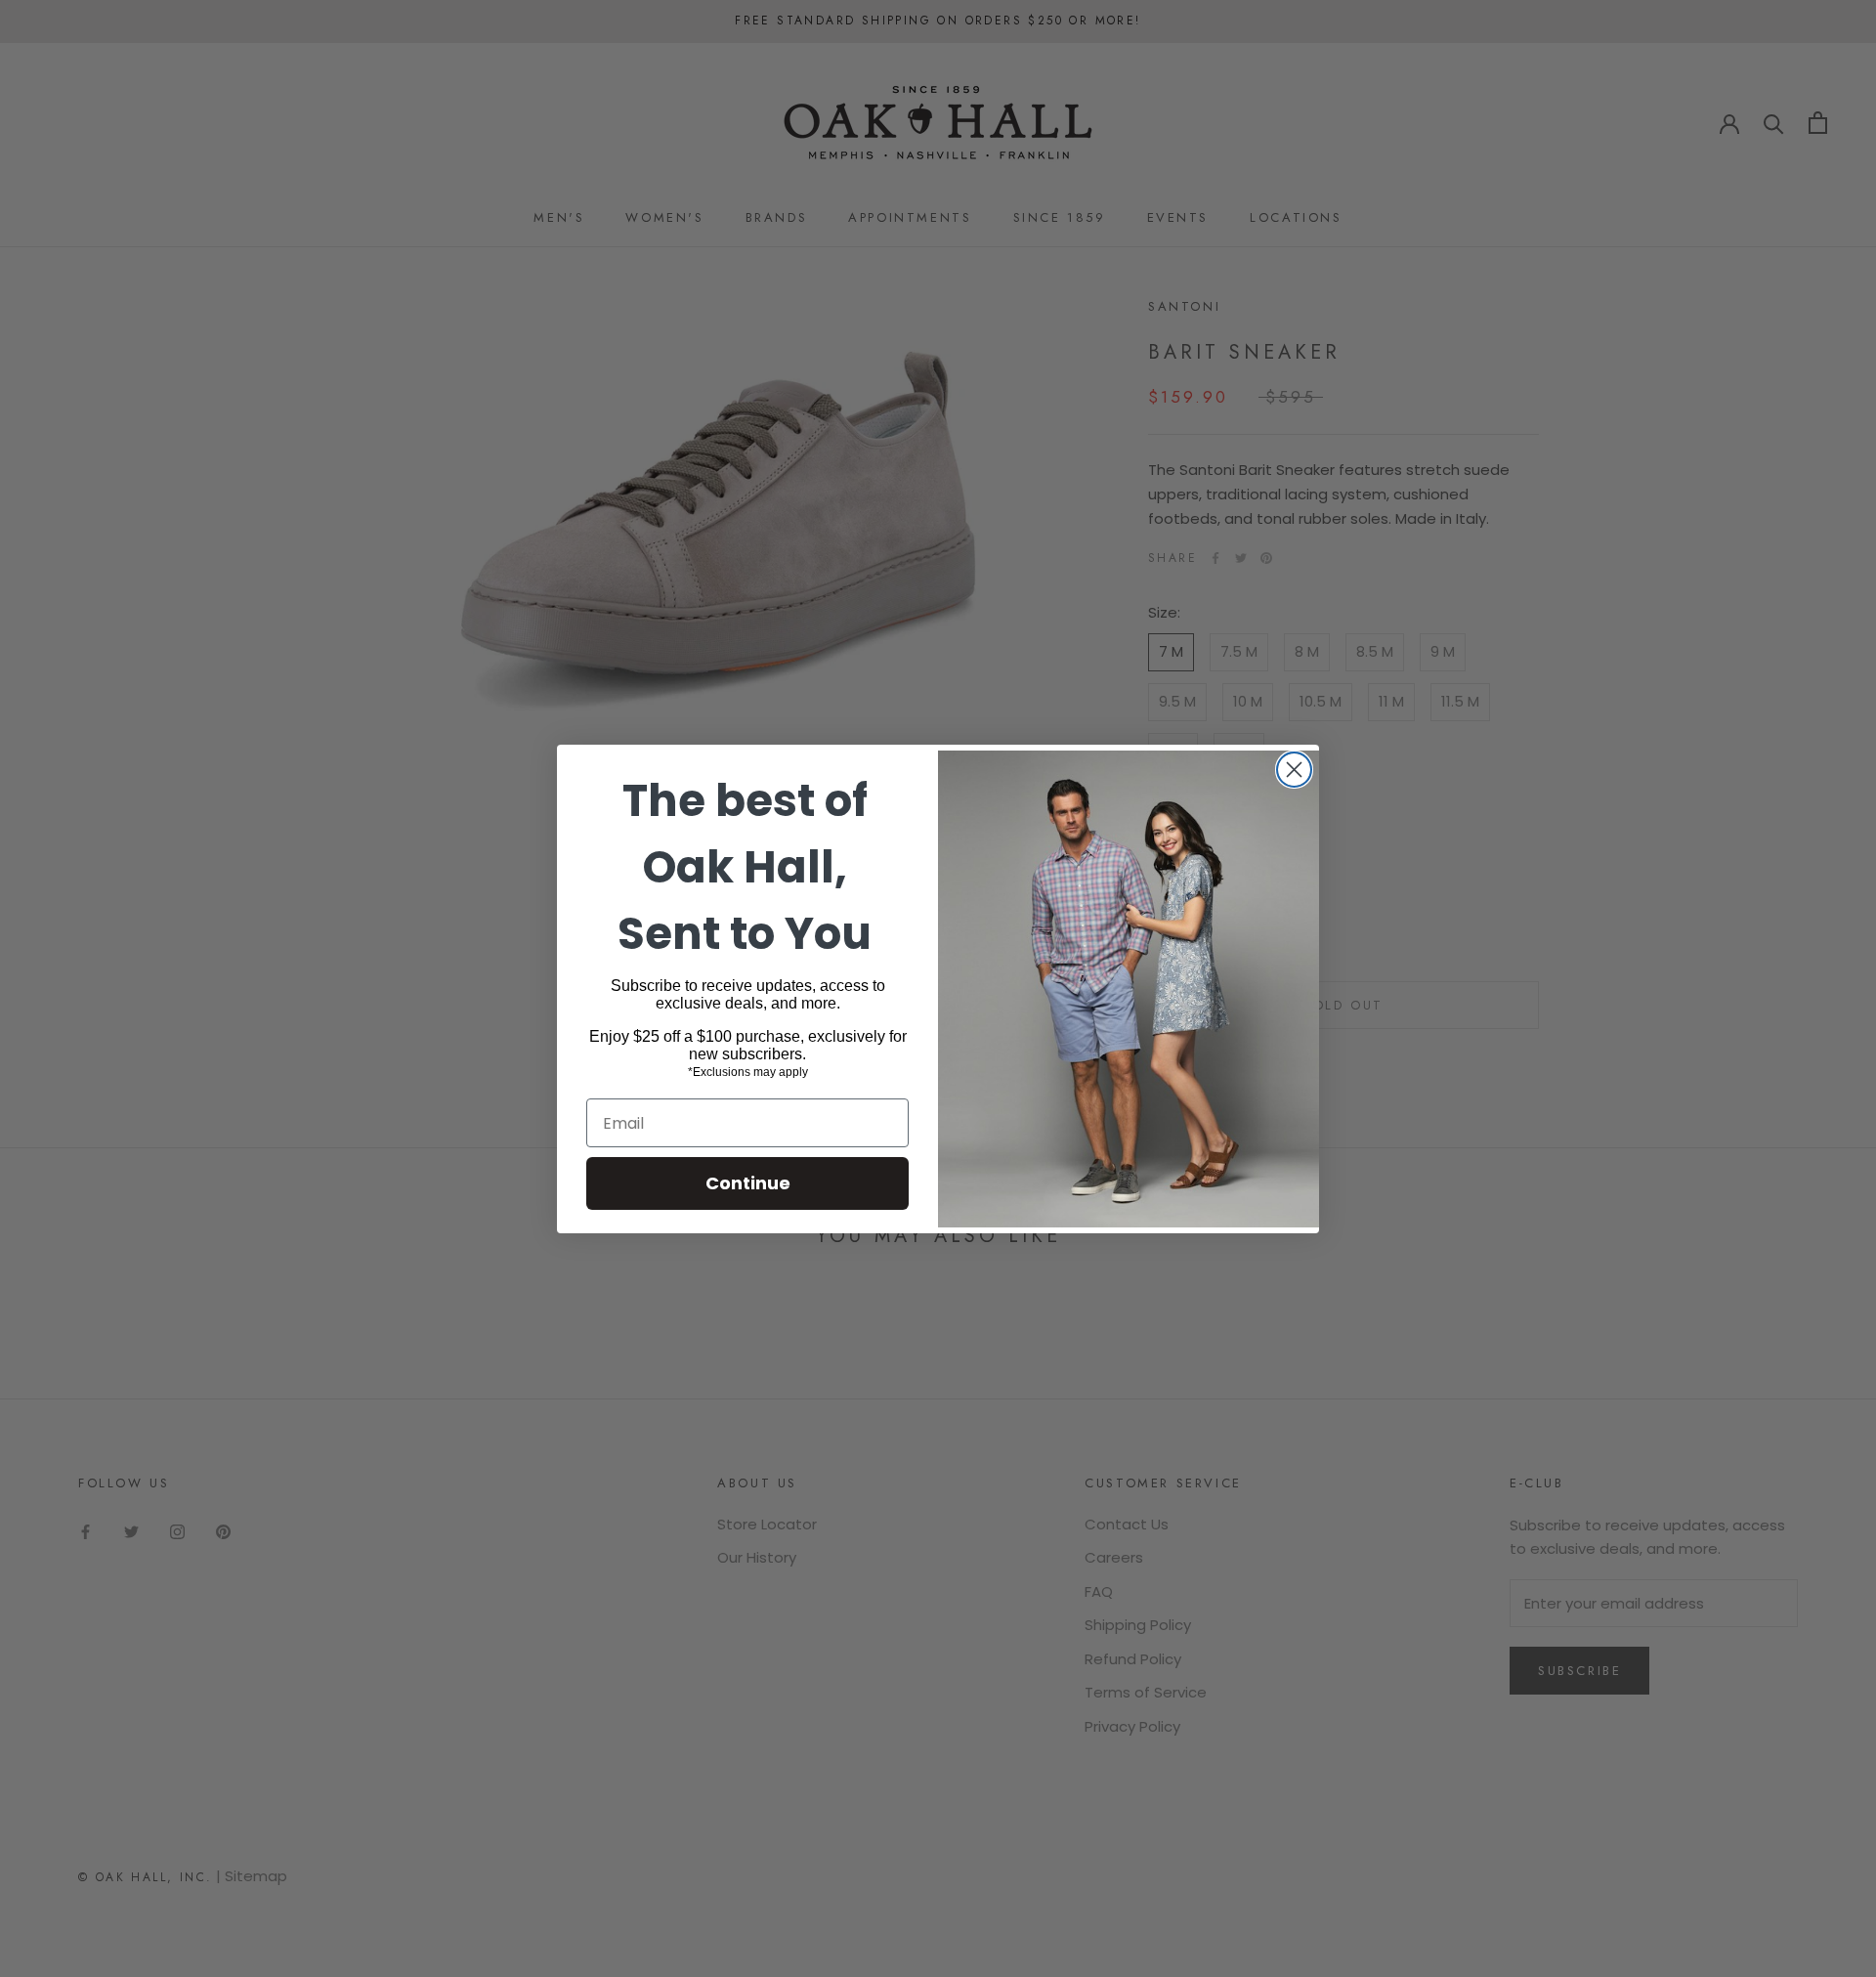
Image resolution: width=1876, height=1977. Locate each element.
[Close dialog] (1294, 770)
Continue (748, 1183)
